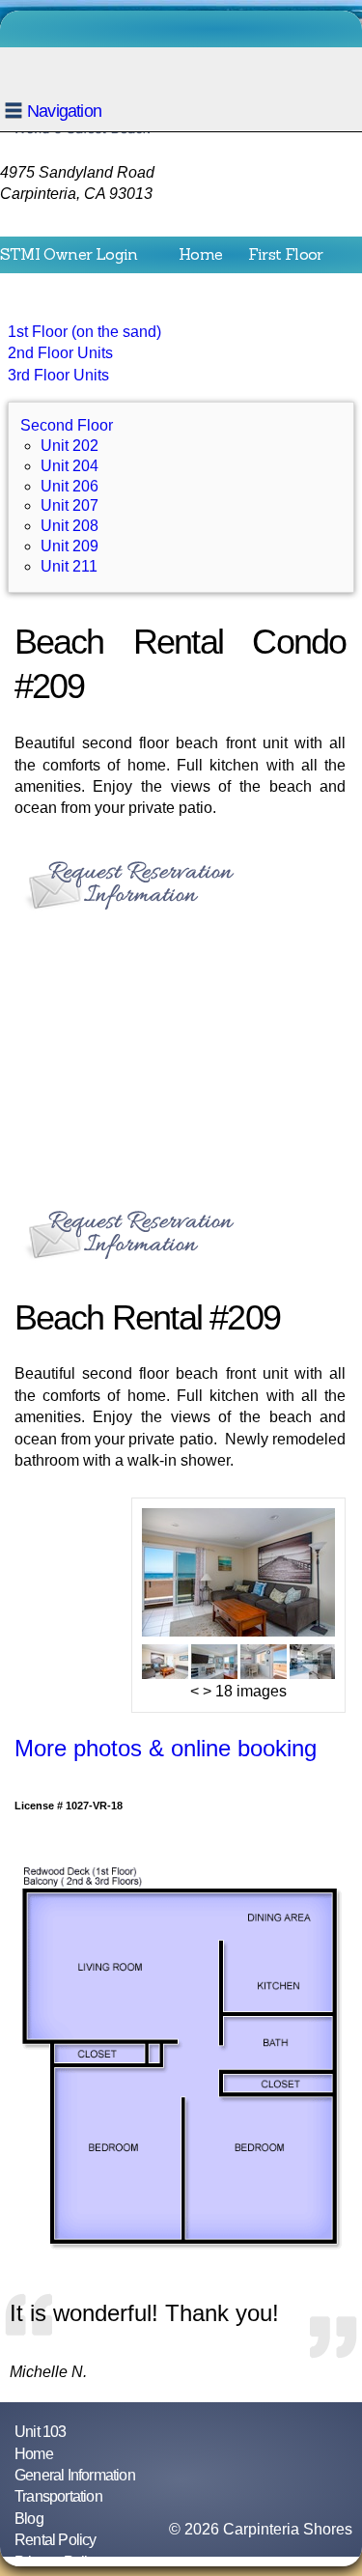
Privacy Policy (58, 2562)
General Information (75, 2475)
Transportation (54, 311)
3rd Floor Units (58, 375)
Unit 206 (70, 486)
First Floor (285, 254)
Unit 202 (70, 446)
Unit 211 (69, 566)
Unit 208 (70, 526)
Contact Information (208, 311)
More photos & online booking (166, 1748)
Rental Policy (56, 2540)
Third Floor (161, 282)
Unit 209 (70, 546)
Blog (29, 2519)
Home (200, 254)
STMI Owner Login (69, 254)
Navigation (64, 111)
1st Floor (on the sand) (84, 332)
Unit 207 (70, 505)
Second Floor (47, 282)
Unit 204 (70, 466)
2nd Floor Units (60, 353)
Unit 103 (41, 2432)
